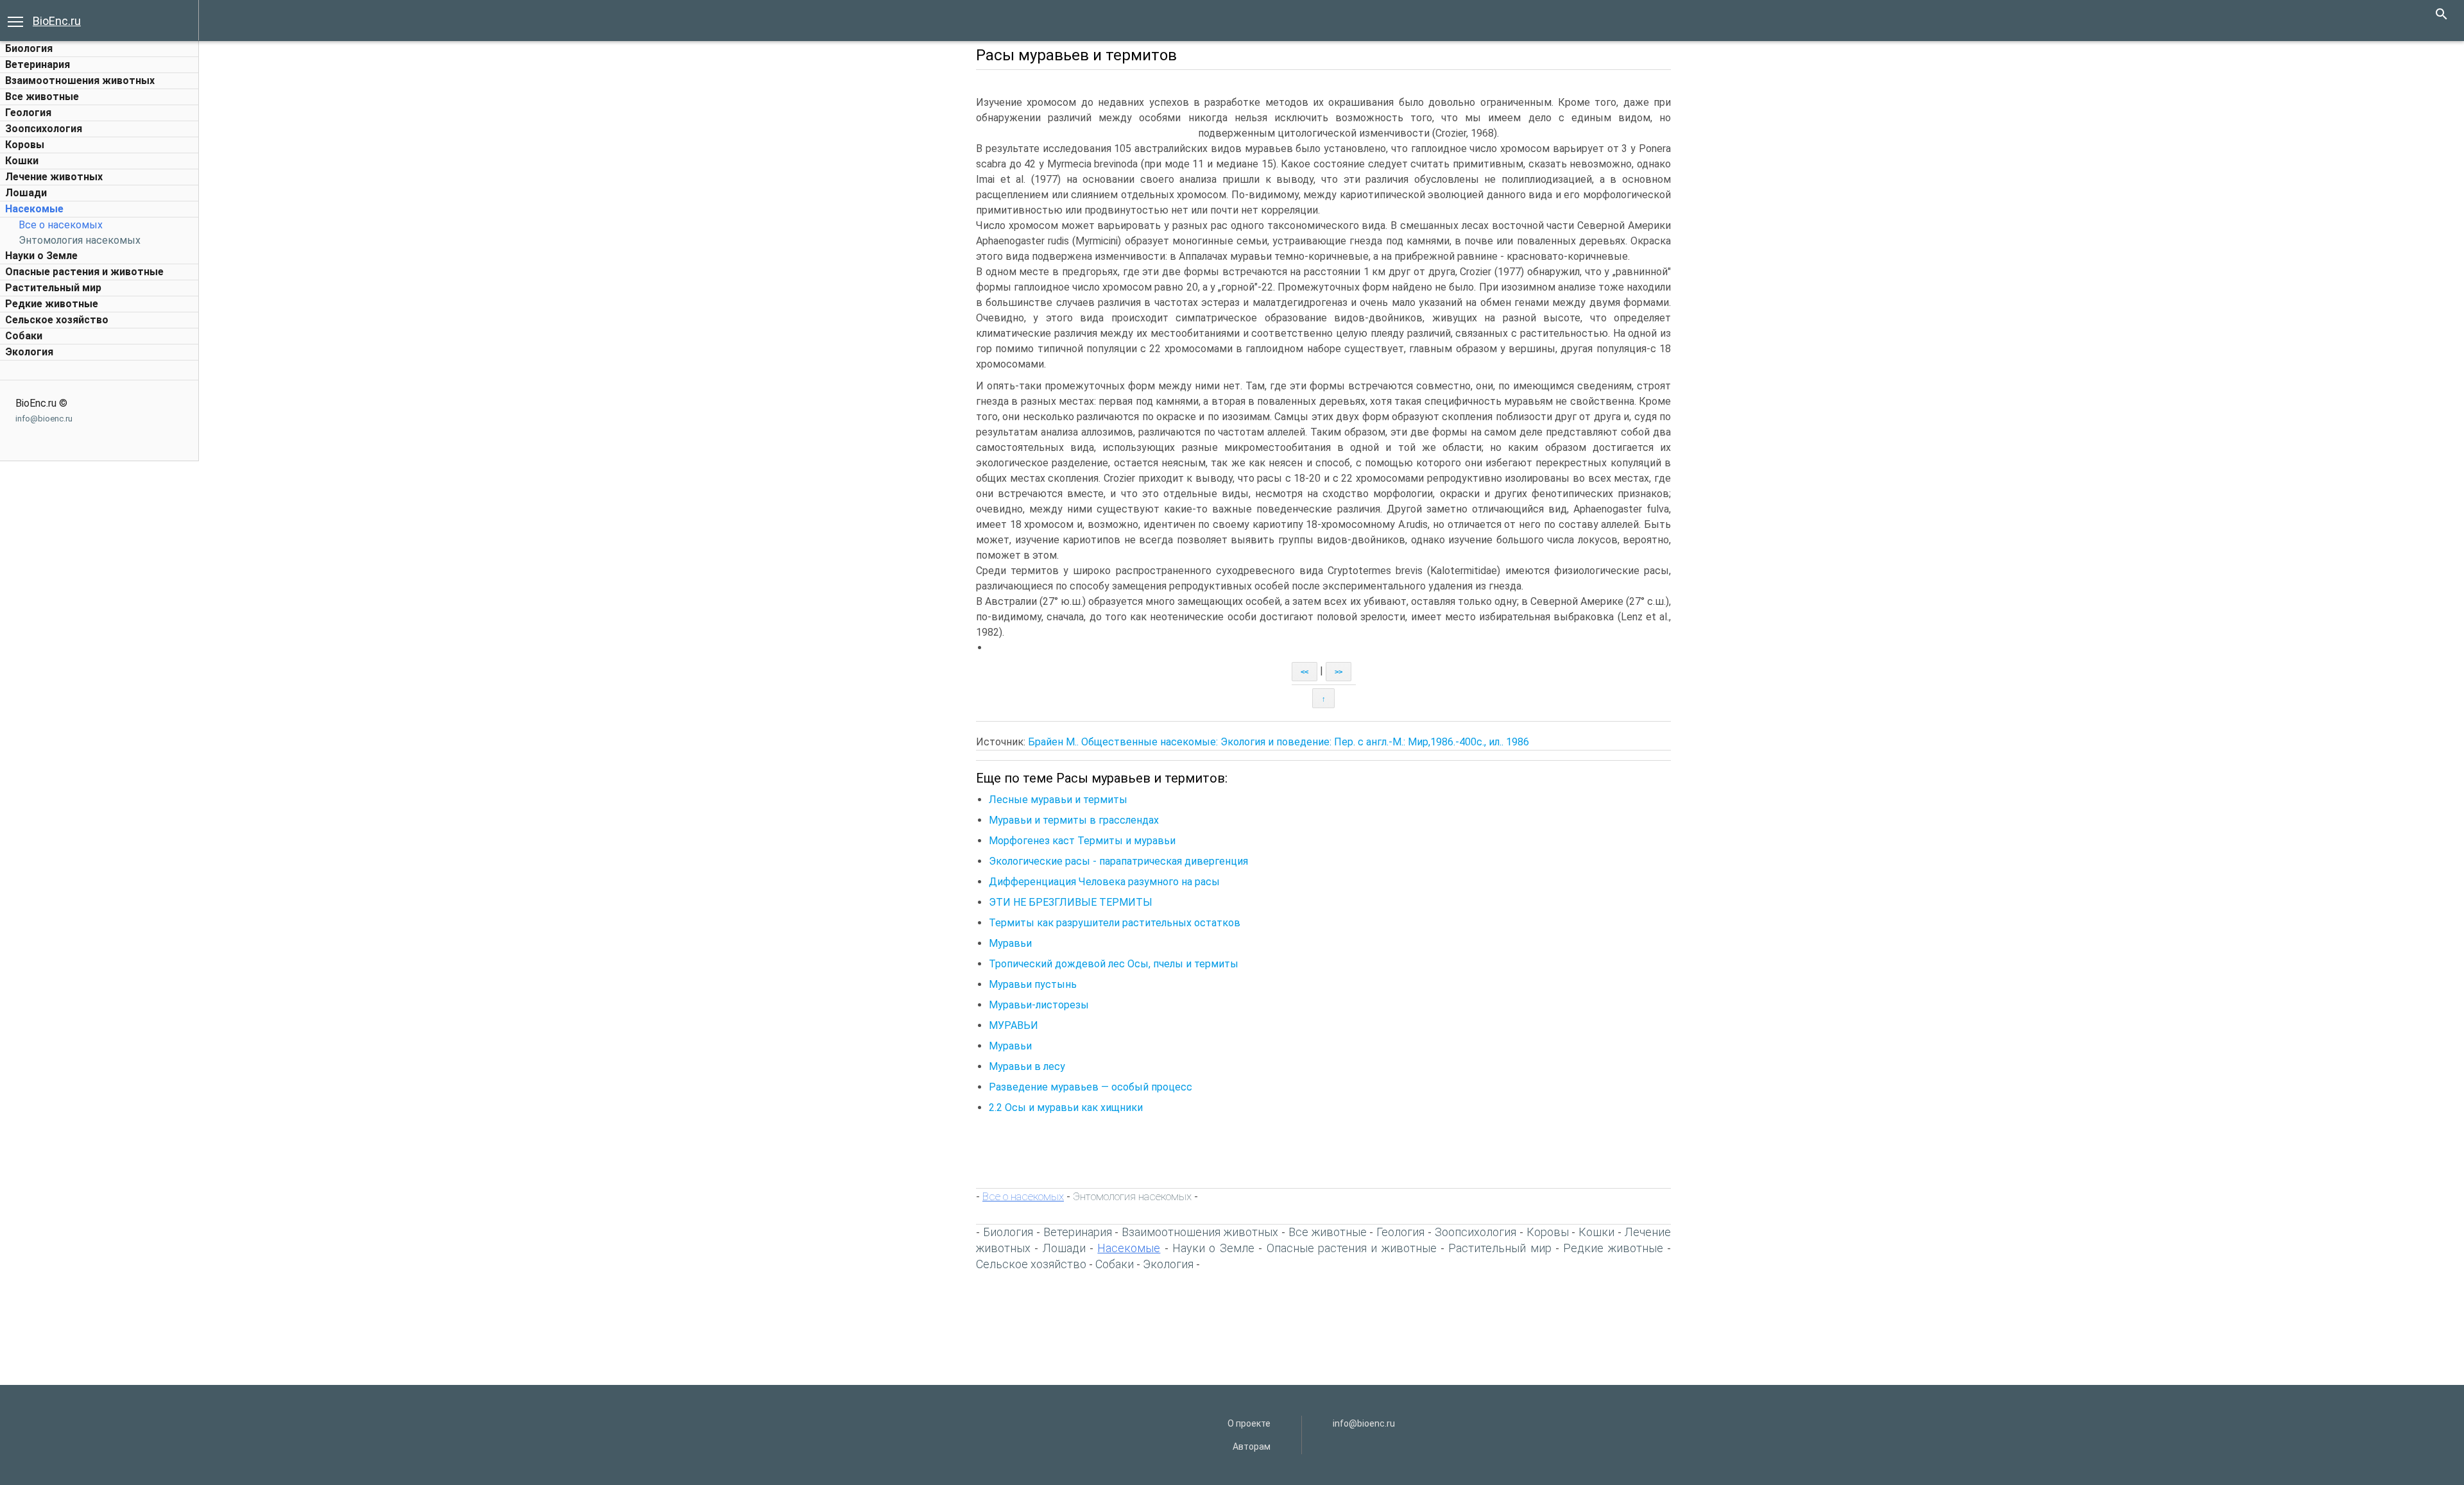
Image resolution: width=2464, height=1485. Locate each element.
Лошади (26, 193)
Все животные (42, 97)
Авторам (1252, 1447)
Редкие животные (52, 304)
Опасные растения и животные (84, 272)
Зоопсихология (44, 129)
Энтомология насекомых (80, 240)
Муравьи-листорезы (1039, 1005)
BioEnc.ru (57, 21)
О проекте (1249, 1423)
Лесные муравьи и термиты (1058, 800)
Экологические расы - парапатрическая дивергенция (1118, 861)
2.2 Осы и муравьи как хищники (1066, 1107)
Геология (28, 113)
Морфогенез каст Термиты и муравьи (1082, 841)
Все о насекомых (61, 225)
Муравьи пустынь (1033, 984)
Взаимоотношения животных (80, 81)
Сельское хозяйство (57, 320)
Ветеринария (38, 64)
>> (1339, 672)
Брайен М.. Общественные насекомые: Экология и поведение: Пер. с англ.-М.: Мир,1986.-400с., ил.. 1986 (1279, 742)
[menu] (15, 21)
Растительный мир (53, 288)
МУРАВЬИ (1014, 1025)
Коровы (25, 145)
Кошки (22, 161)
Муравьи (1010, 943)
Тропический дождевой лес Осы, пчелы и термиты (1114, 964)
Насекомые (34, 209)
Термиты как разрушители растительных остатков (1115, 923)
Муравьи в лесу (1027, 1066)
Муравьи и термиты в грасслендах (1074, 820)
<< (1305, 672)
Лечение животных (54, 177)
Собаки (24, 336)
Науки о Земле (41, 256)
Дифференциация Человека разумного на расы (1104, 882)
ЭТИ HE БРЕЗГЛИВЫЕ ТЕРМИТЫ (1071, 902)
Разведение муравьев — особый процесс (1091, 1087)
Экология (29, 352)
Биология (29, 48)
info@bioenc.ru (44, 419)
